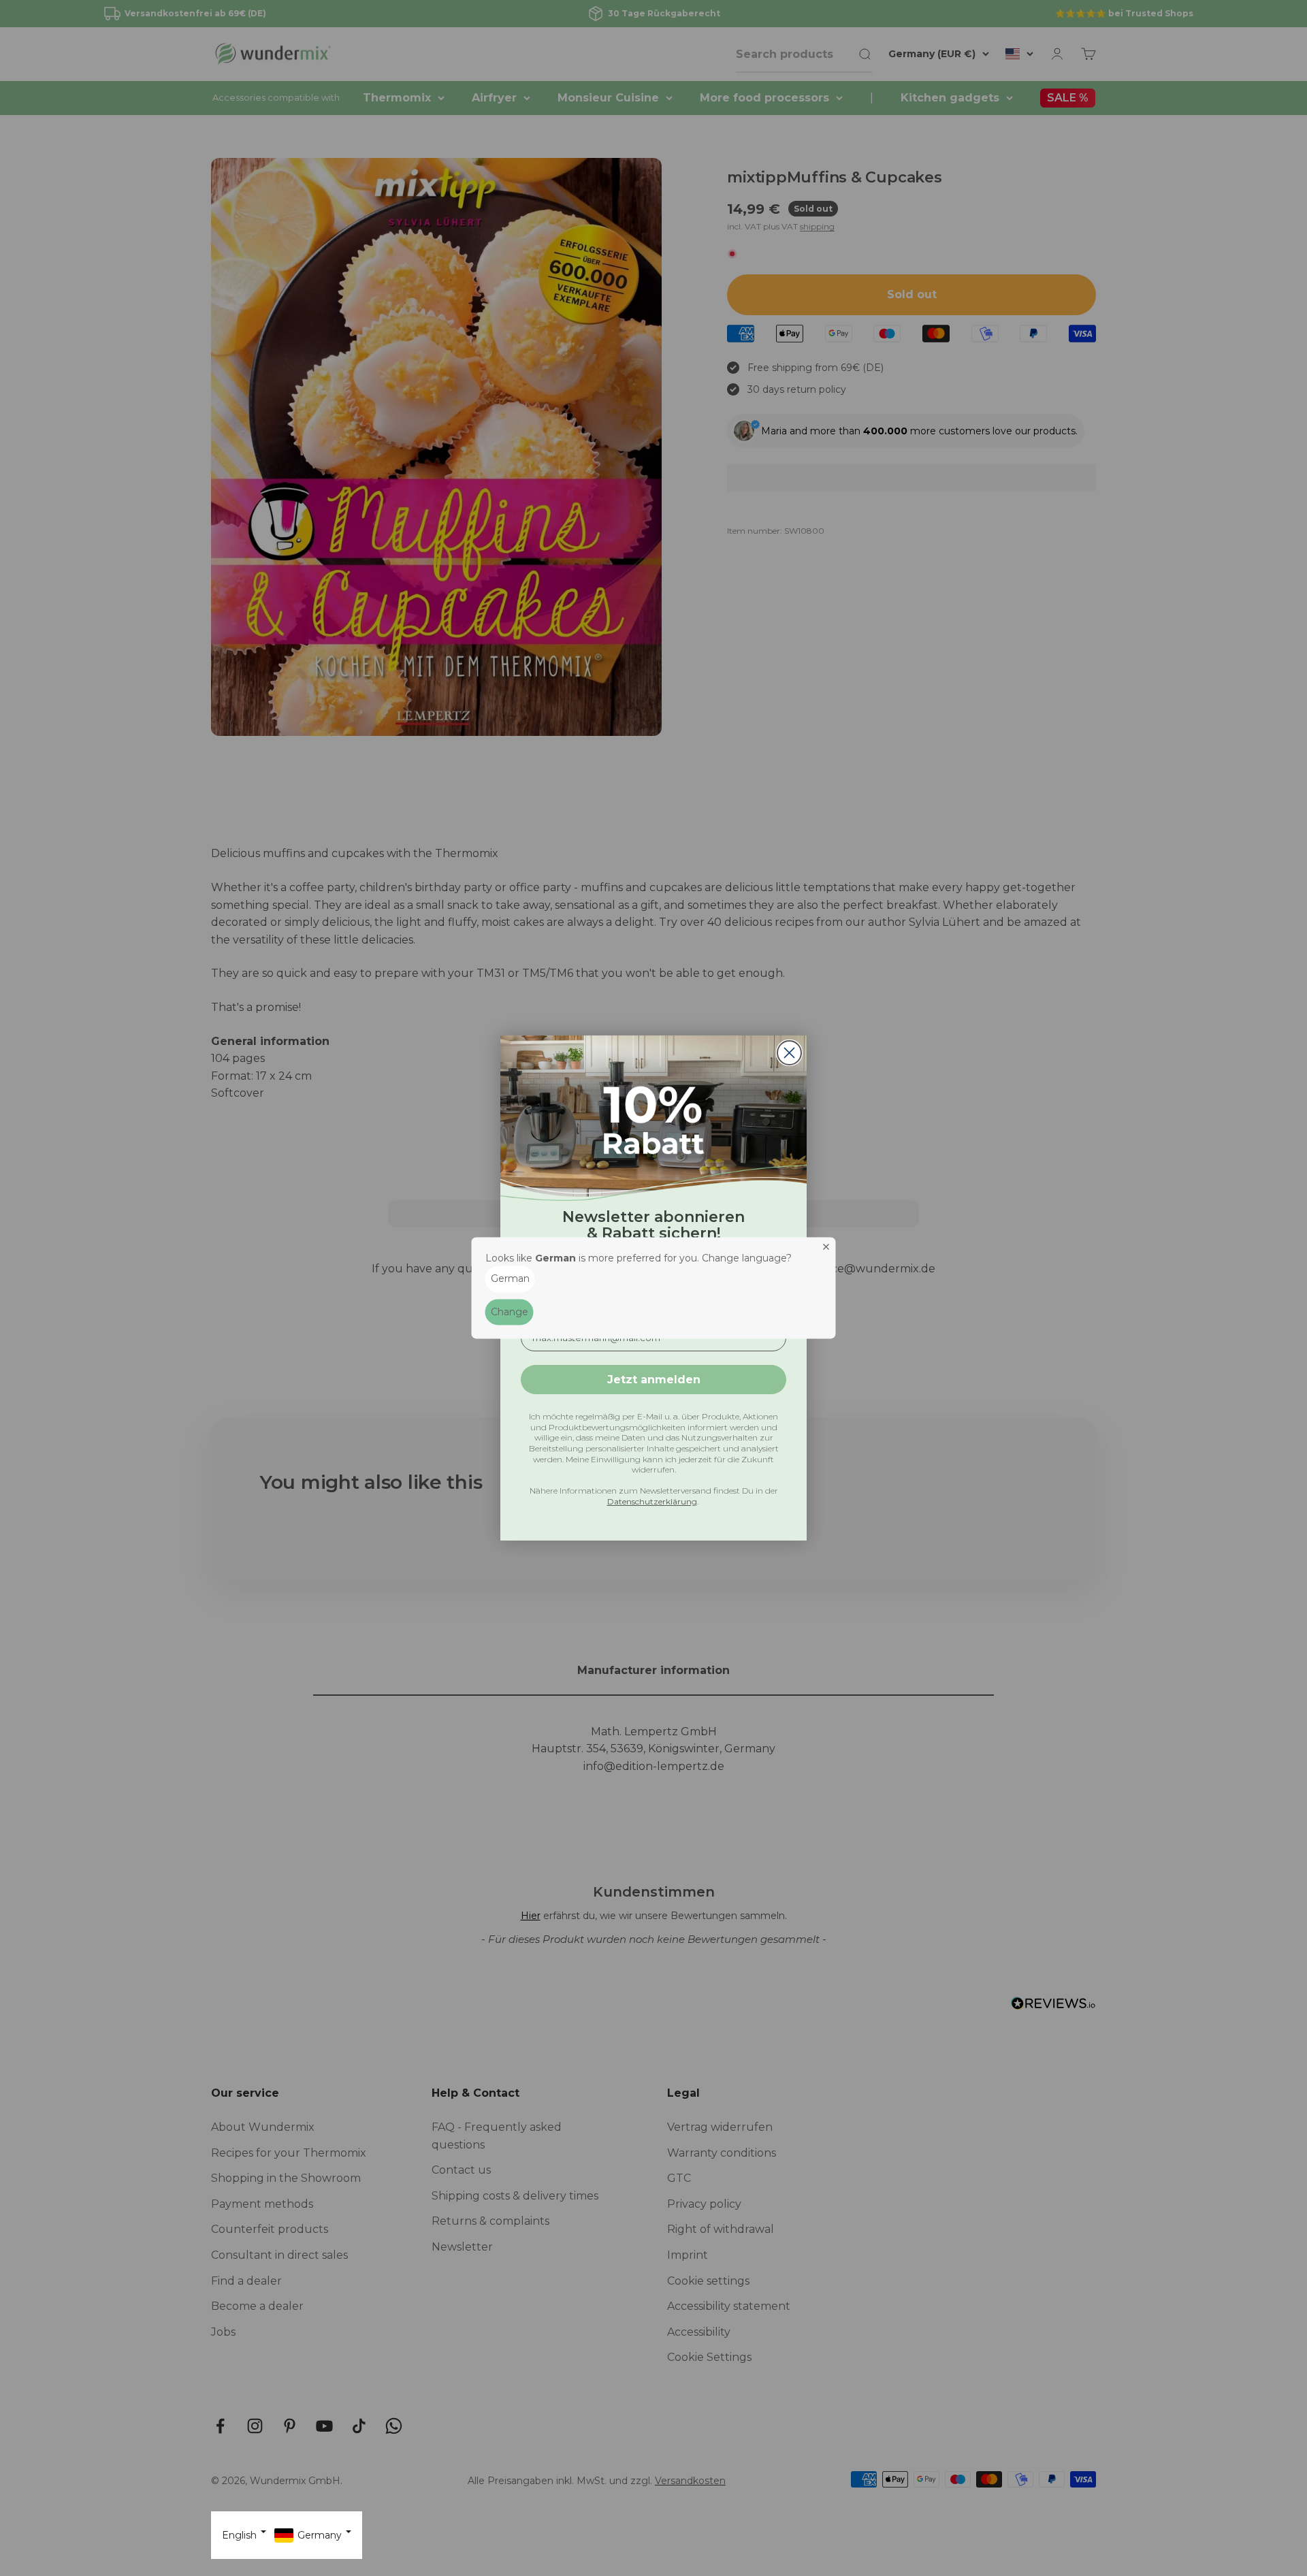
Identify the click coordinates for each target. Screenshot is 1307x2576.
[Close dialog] (789, 1053)
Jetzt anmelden (654, 1380)
